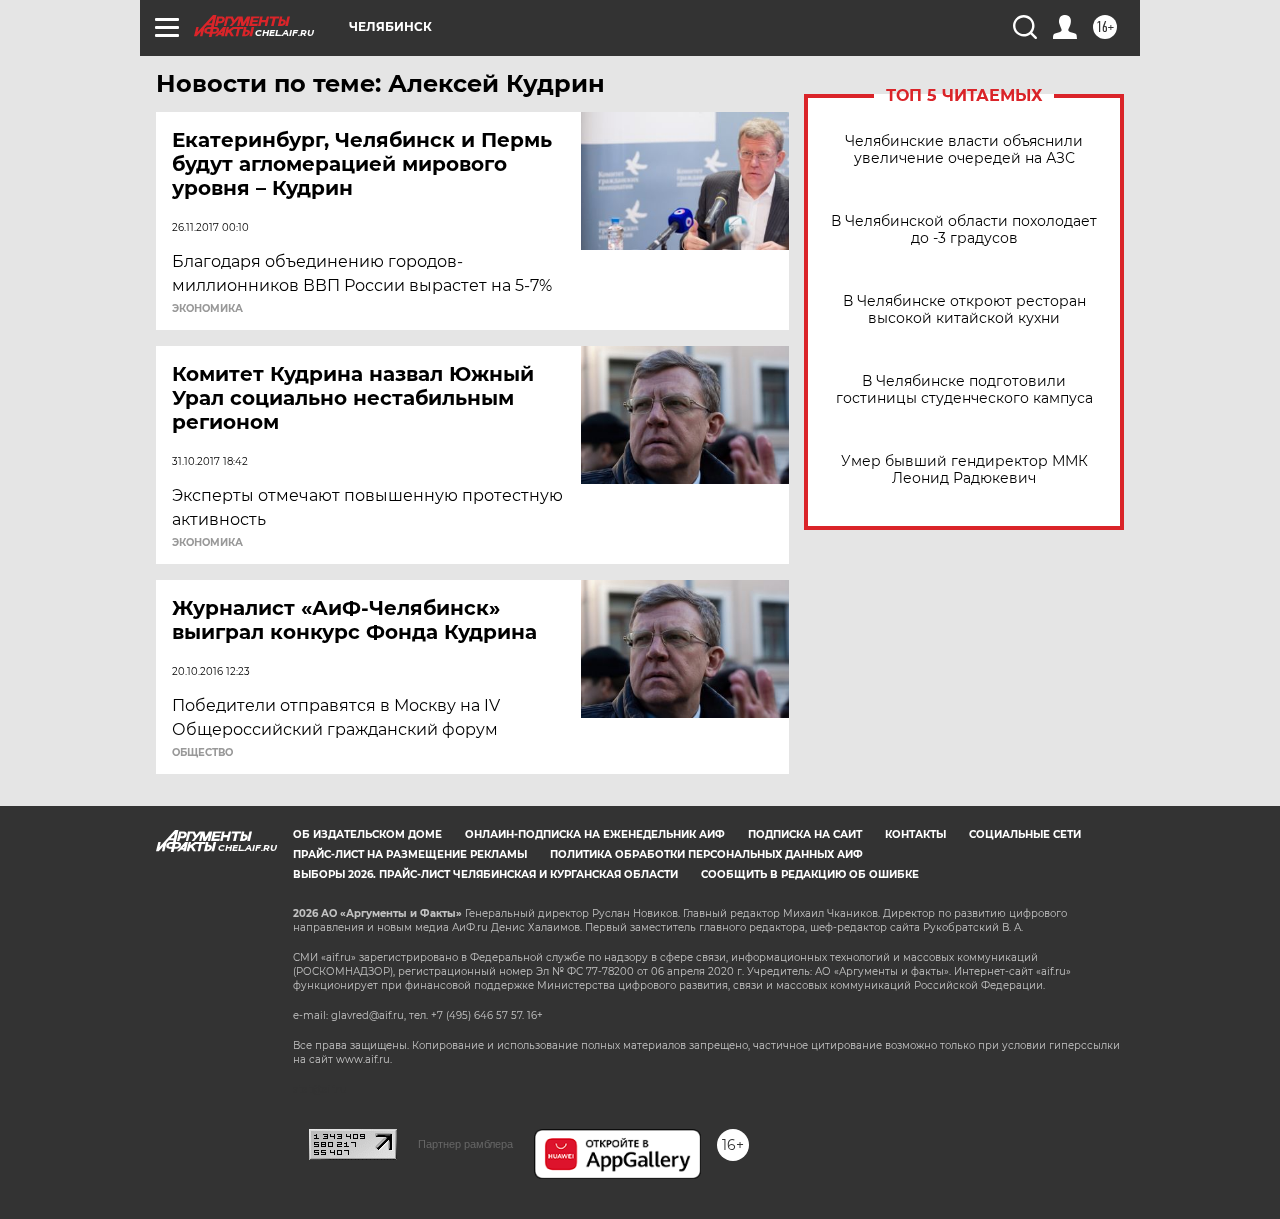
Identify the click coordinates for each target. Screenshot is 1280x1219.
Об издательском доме (367, 834)
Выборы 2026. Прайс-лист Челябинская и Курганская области (485, 874)
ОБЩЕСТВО (202, 753)
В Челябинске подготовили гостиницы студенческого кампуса (964, 390)
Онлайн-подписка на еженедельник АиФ (595, 834)
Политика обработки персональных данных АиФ (706, 854)
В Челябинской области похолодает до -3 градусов (964, 230)
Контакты (915, 834)
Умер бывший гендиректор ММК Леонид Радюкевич (964, 470)
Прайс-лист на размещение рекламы (410, 854)
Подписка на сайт (805, 834)
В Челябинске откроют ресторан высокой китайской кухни (964, 310)
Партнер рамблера (465, 1144)
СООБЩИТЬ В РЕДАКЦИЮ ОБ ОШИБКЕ (810, 874)
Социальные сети (1025, 834)
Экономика (207, 309)
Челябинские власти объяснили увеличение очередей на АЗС (964, 150)
